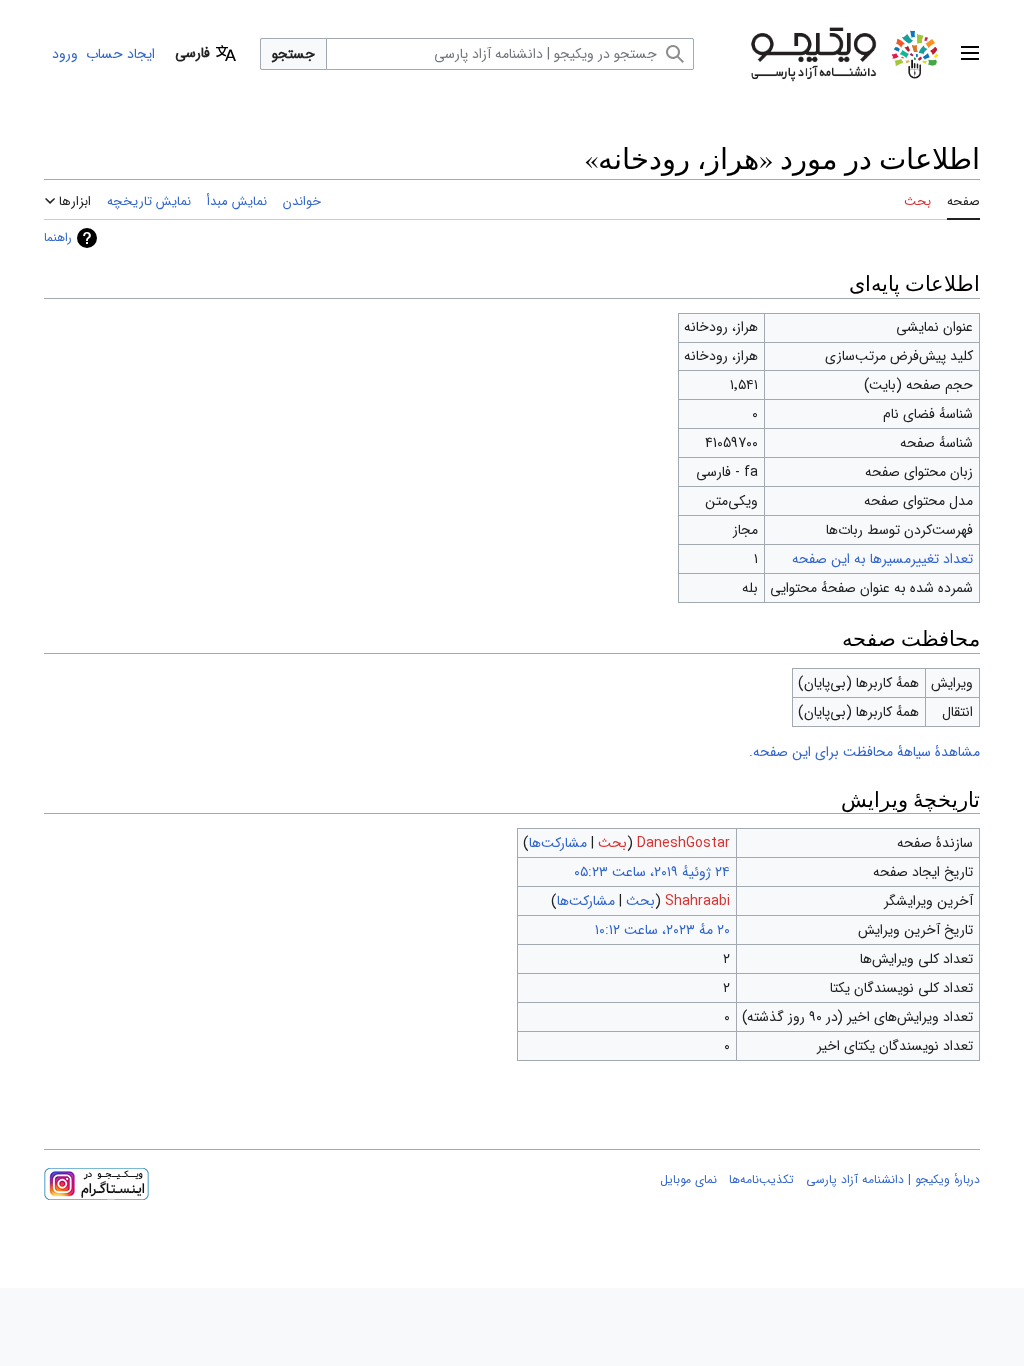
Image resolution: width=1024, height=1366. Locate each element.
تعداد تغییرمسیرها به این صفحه (882, 559)
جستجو (293, 54)
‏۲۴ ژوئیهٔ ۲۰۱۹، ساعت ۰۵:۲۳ (652, 872)
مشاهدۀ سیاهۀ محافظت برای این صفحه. (864, 752)
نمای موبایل (688, 1179)
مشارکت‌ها (558, 843)
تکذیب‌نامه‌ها (761, 1179)
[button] (970, 54)
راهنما (58, 237)
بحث (612, 843)
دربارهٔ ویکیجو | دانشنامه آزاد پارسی (893, 1179)
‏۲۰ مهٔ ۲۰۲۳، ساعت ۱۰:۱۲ (662, 930)
